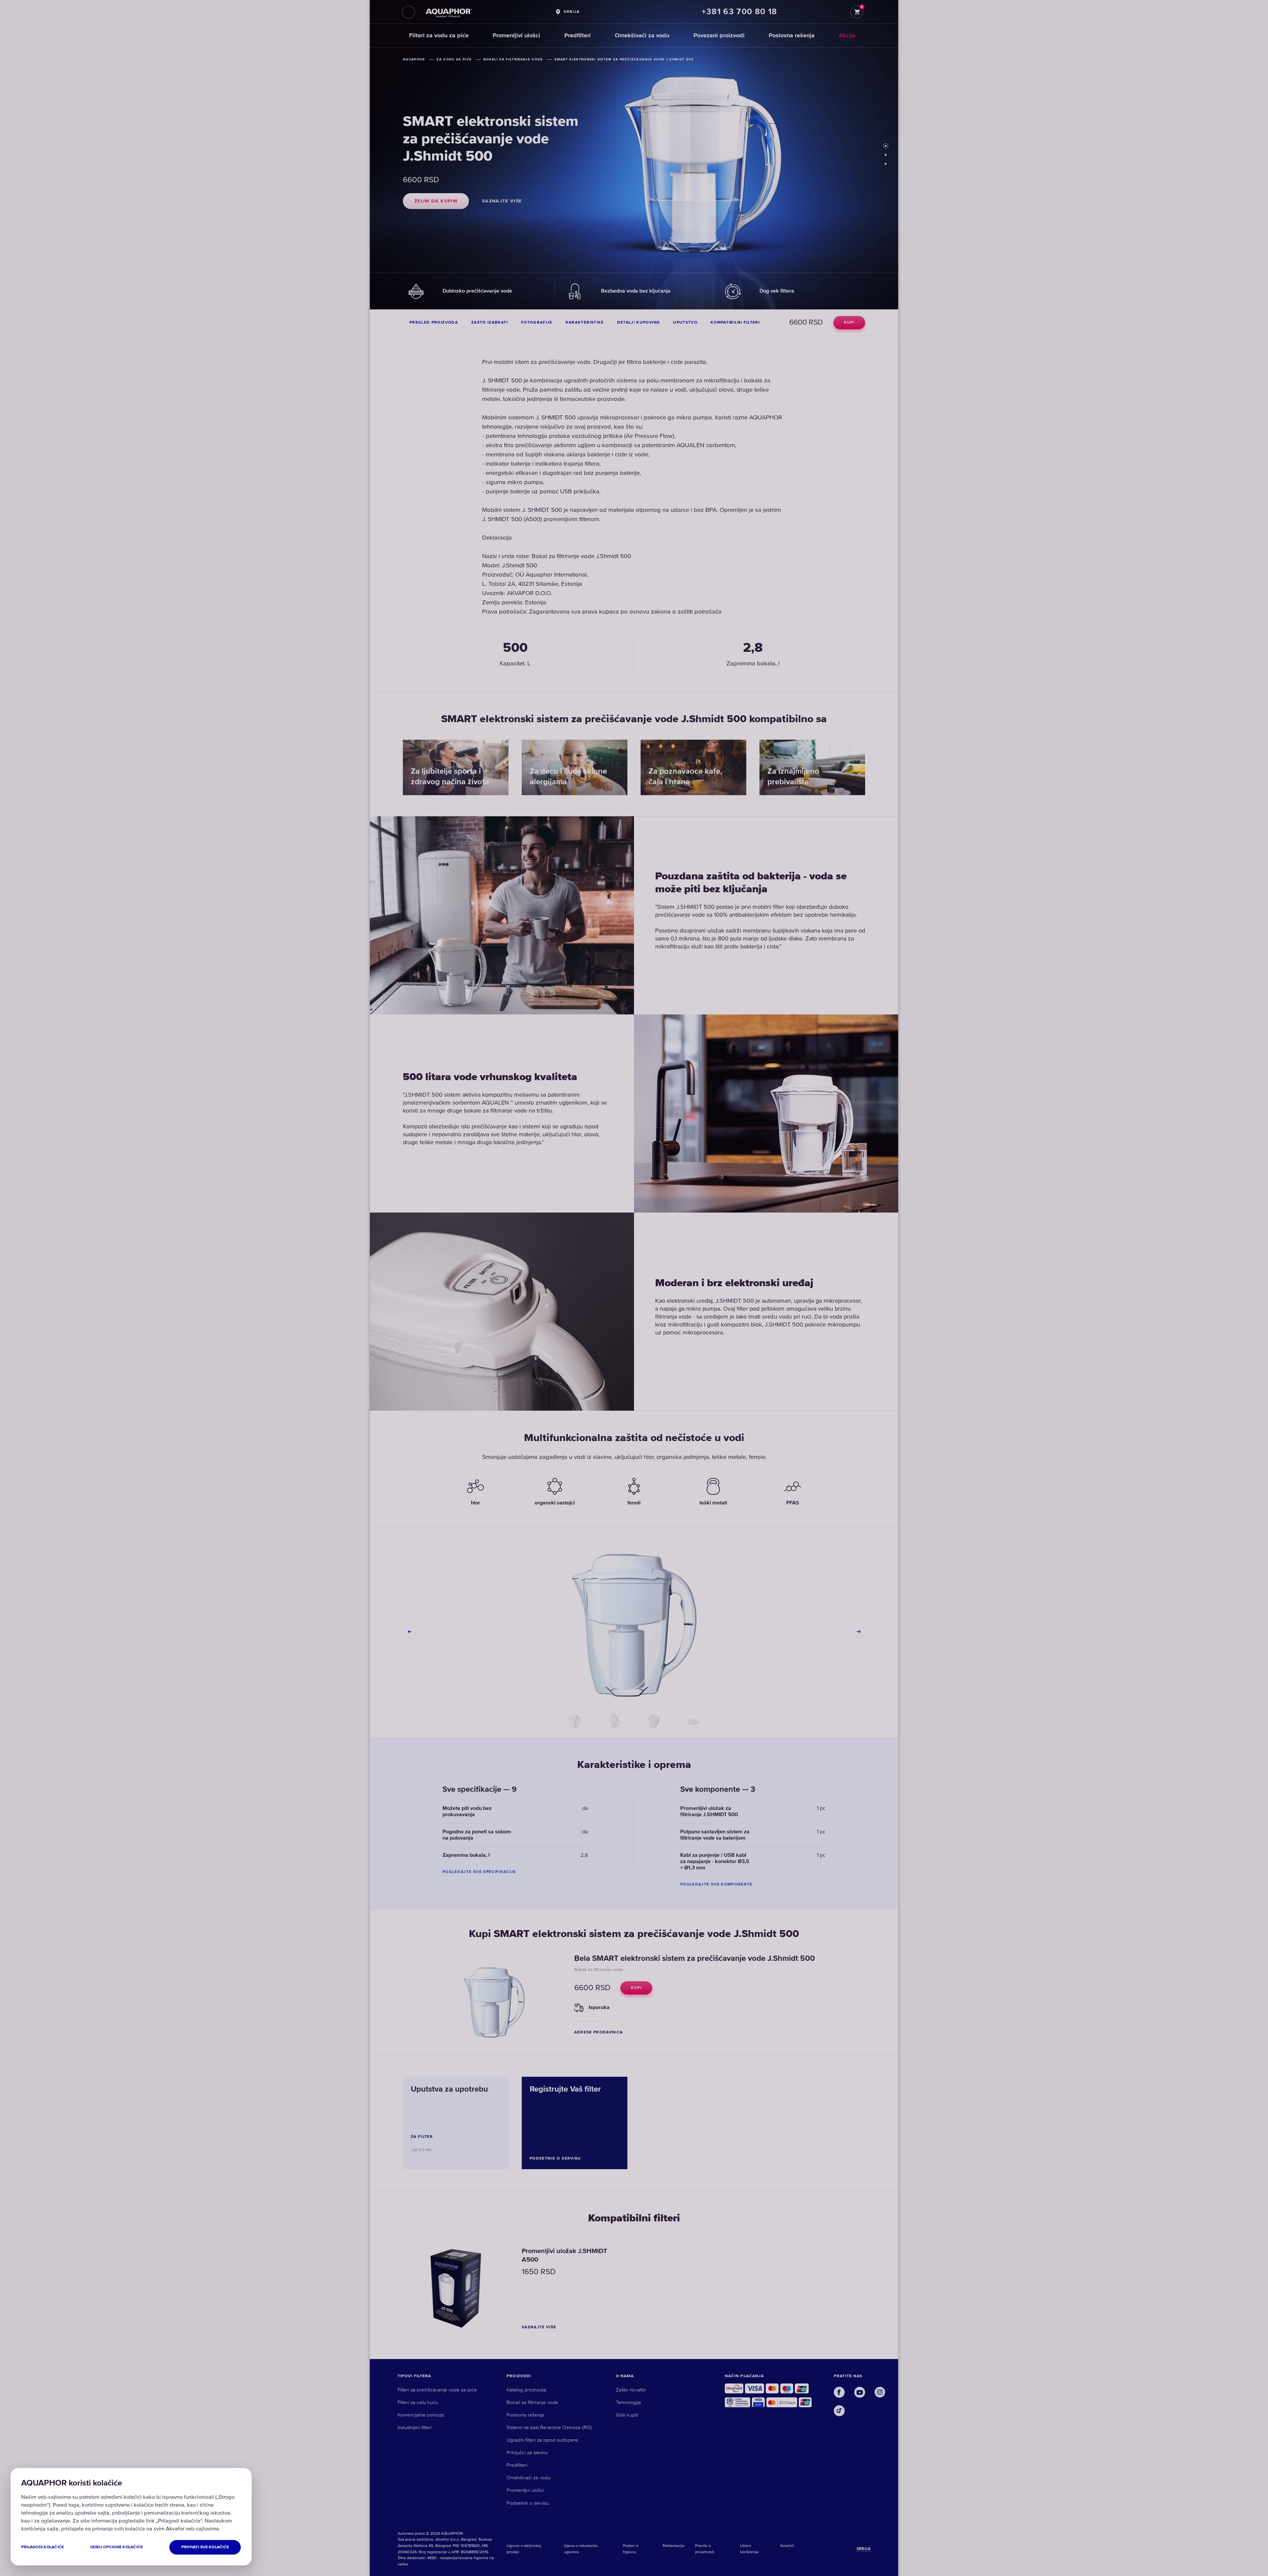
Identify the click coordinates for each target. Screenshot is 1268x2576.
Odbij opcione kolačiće (116, 2547)
